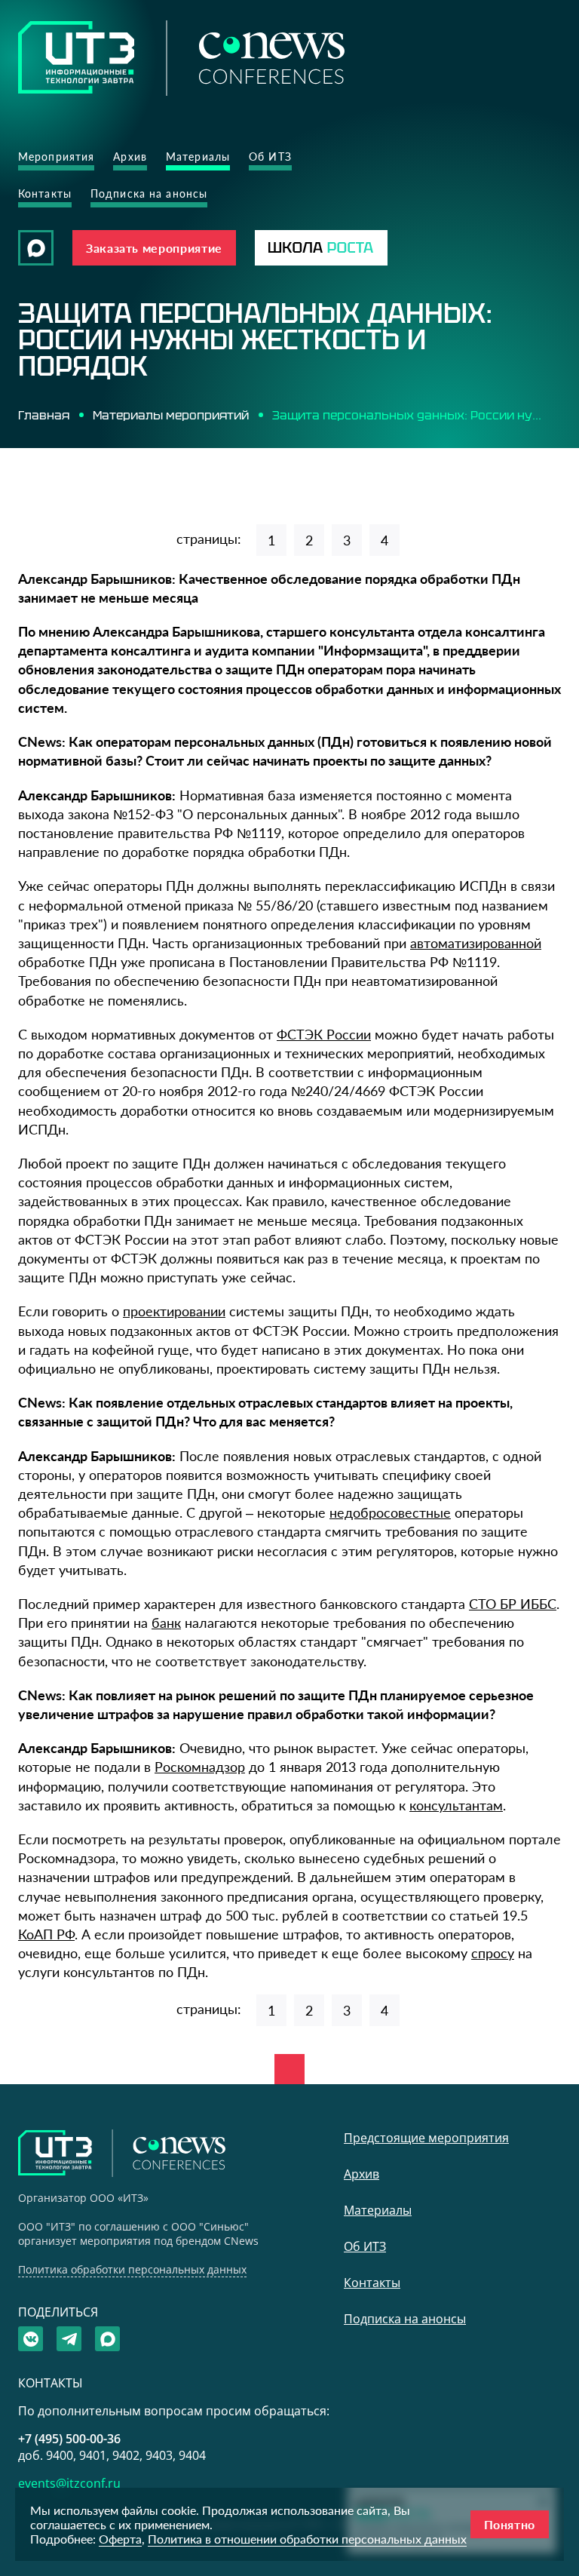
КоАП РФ (46, 1934)
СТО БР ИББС (513, 1604)
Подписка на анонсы (149, 193)
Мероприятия (56, 157)
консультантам (456, 1805)
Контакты (45, 193)
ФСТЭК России (324, 1034)
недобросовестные (390, 1512)
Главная (44, 415)
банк (166, 1623)
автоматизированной (476, 943)
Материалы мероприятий (171, 415)
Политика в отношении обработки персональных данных (307, 2539)
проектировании (174, 1311)
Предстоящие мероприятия (426, 2138)
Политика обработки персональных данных (132, 2269)
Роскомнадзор (200, 1767)
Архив (130, 157)
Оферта (120, 2539)
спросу (493, 1953)
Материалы (198, 157)
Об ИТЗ (270, 157)
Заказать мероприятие (154, 248)
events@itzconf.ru (69, 2483)
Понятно (510, 2524)
